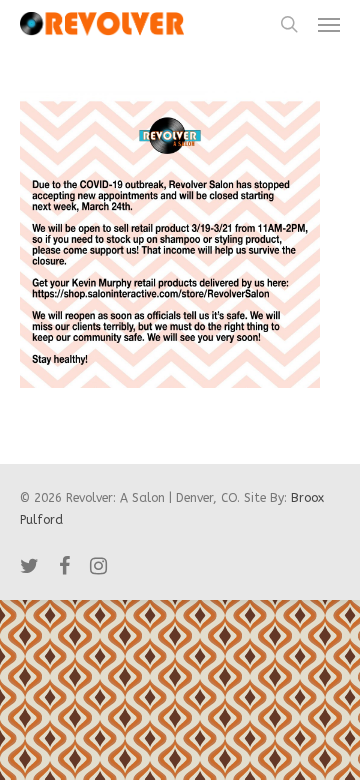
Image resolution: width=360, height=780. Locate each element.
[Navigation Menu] (329, 24)
